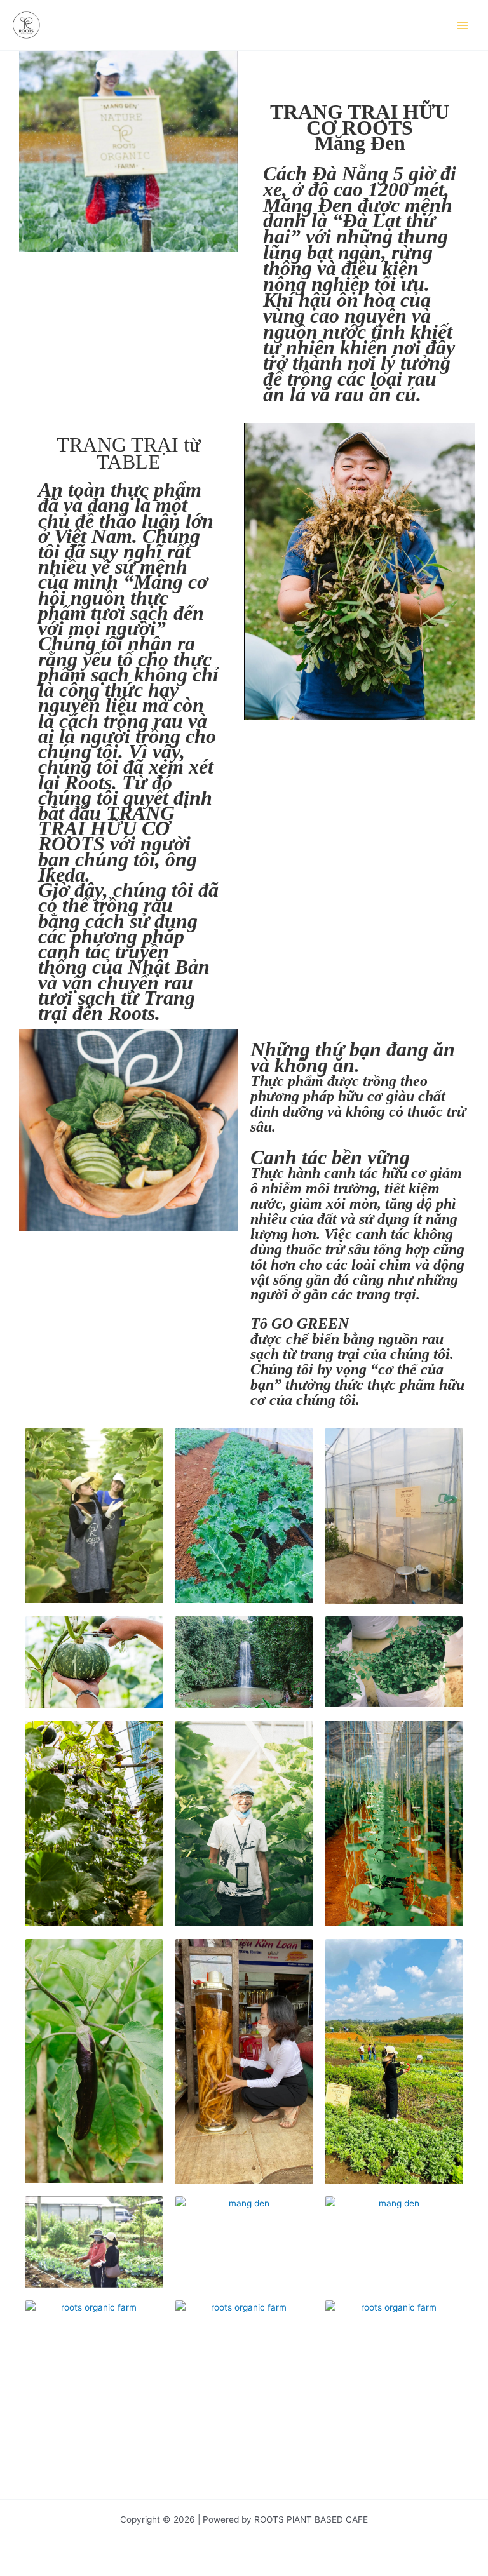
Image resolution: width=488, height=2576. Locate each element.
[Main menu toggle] (463, 25)
